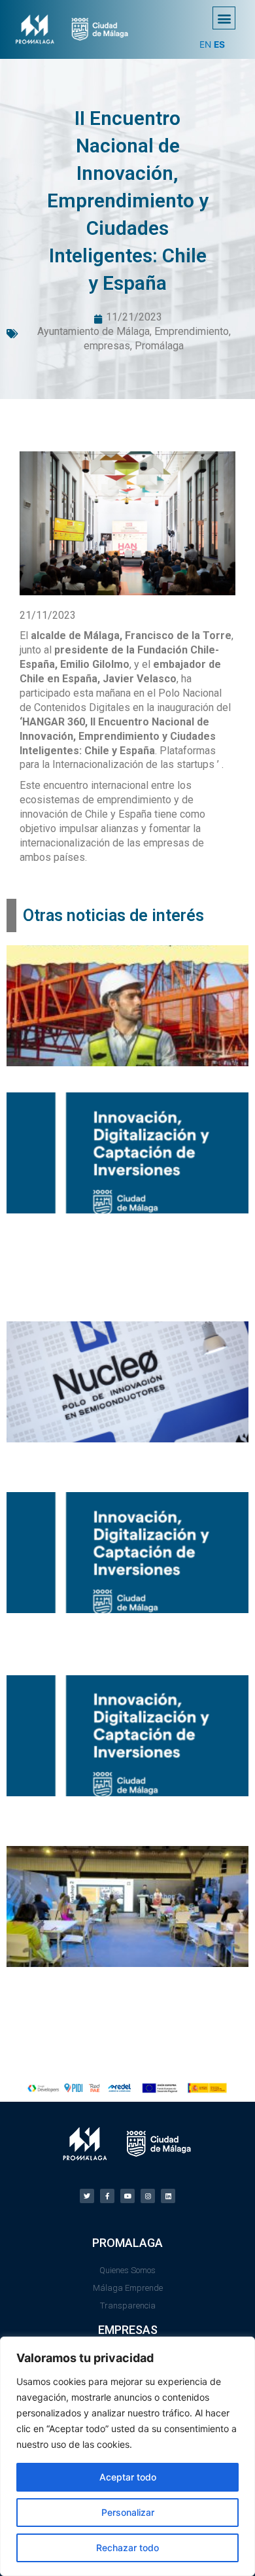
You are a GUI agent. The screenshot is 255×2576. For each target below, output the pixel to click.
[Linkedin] (168, 2196)
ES (219, 44)
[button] (224, 18)
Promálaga (159, 346)
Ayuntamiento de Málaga (93, 331)
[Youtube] (127, 2196)
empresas (107, 346)
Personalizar (128, 2512)
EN (205, 44)
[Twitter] (87, 2196)
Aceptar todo (128, 2477)
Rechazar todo (127, 2548)
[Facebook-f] (107, 2196)
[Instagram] (148, 2196)
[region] (127, 2456)
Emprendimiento (192, 331)
